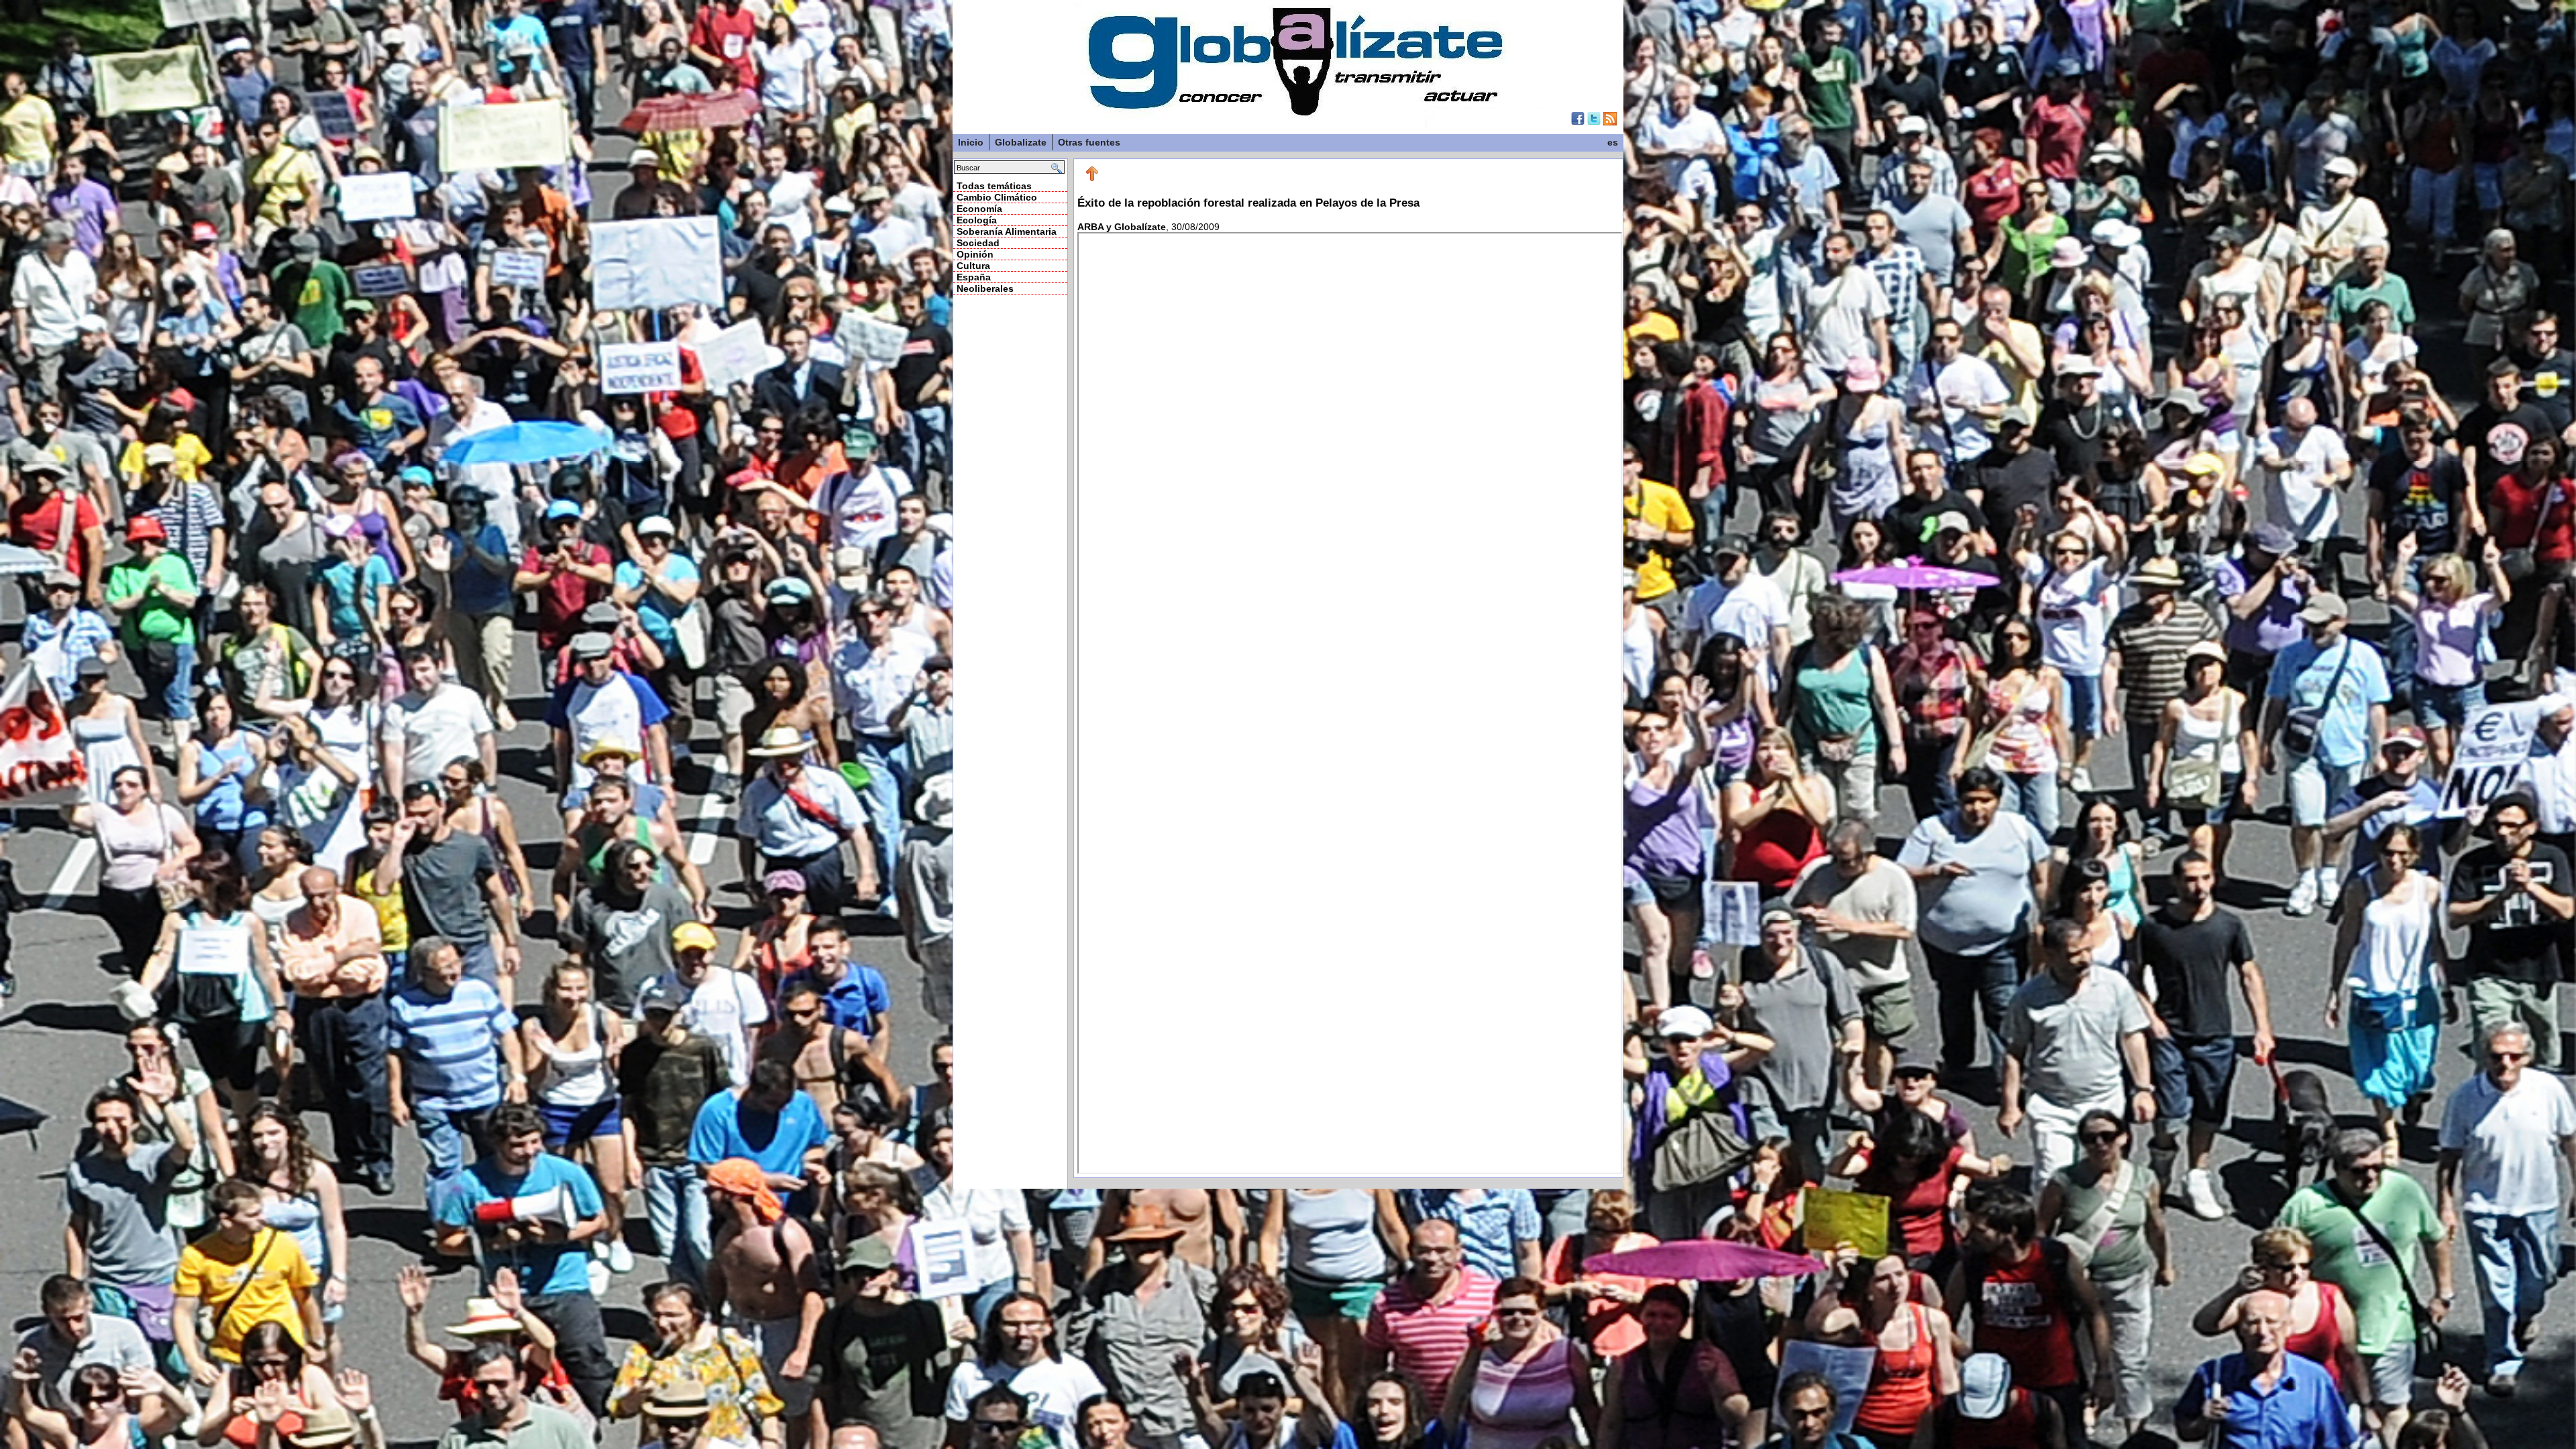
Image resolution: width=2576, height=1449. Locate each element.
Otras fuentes (1089, 142)
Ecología (977, 220)
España (974, 277)
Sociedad (978, 243)
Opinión (975, 254)
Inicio (971, 142)
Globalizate (1021, 142)
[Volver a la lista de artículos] (1092, 178)
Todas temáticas (994, 186)
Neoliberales (985, 288)
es (1613, 142)
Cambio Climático (997, 197)
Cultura (973, 266)
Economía (979, 209)
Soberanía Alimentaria (1007, 231)
